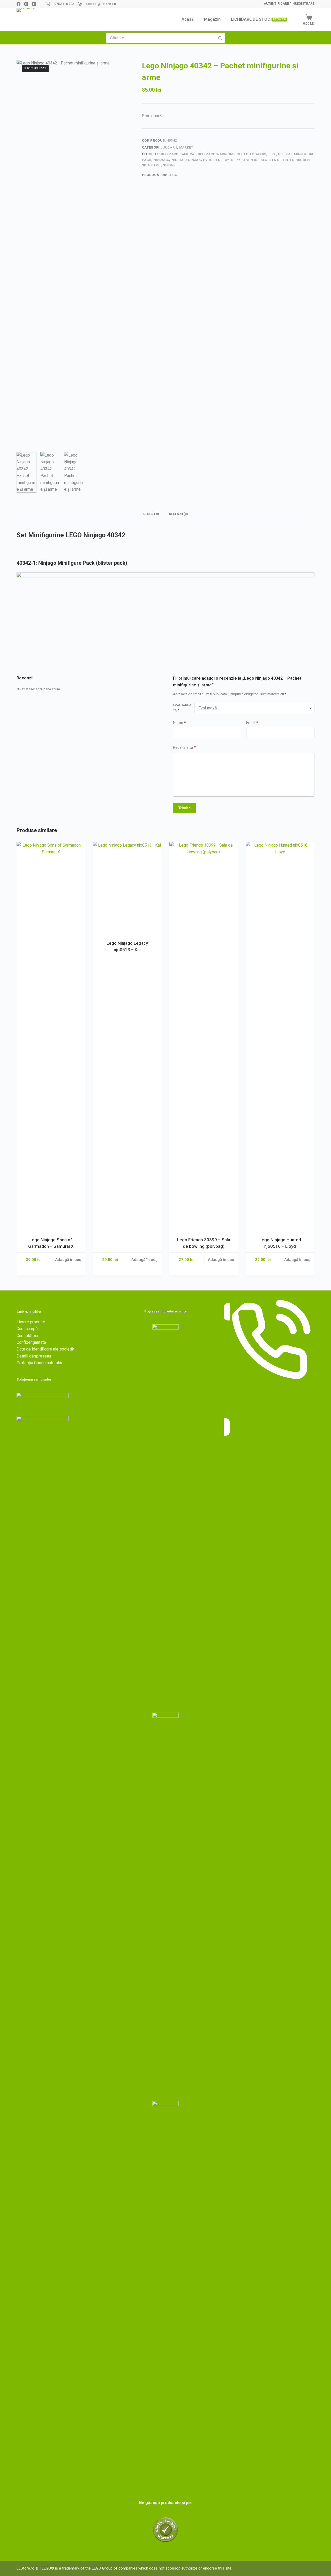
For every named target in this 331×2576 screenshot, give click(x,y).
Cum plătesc (28, 1336)
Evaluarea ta (182, 708)
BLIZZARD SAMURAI (178, 154)
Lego (173, 175)
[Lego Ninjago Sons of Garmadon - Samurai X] (51, 1036)
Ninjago (161, 160)
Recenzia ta (184, 748)
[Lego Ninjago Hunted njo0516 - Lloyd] (280, 1036)
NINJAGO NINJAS (186, 160)
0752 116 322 (64, 4)
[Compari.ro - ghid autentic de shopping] (165, 2529)
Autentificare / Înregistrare (289, 4)
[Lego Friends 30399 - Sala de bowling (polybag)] (204, 1036)
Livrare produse (31, 1322)
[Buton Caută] (220, 38)
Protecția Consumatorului (39, 1363)
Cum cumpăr (28, 1329)
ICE (281, 154)
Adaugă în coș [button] (68, 1260)
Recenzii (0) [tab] (178, 514)
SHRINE (169, 165)
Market (186, 147)
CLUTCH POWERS (251, 154)
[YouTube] (34, 4)
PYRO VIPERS (247, 160)
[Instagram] (26, 4)
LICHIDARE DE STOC (258, 19)
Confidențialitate (31, 1342)
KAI (289, 154)
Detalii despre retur (34, 1356)
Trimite (185, 808)
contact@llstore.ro (101, 4)
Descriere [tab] (152, 514)
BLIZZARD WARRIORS (216, 154)
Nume (179, 723)
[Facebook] (18, 4)
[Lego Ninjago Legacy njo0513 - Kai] (127, 888)
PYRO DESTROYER (218, 160)
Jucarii (170, 147)
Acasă (188, 19)
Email (252, 723)
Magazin (212, 19)
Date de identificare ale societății (47, 1349)
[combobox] (161, 38)
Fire (272, 154)
